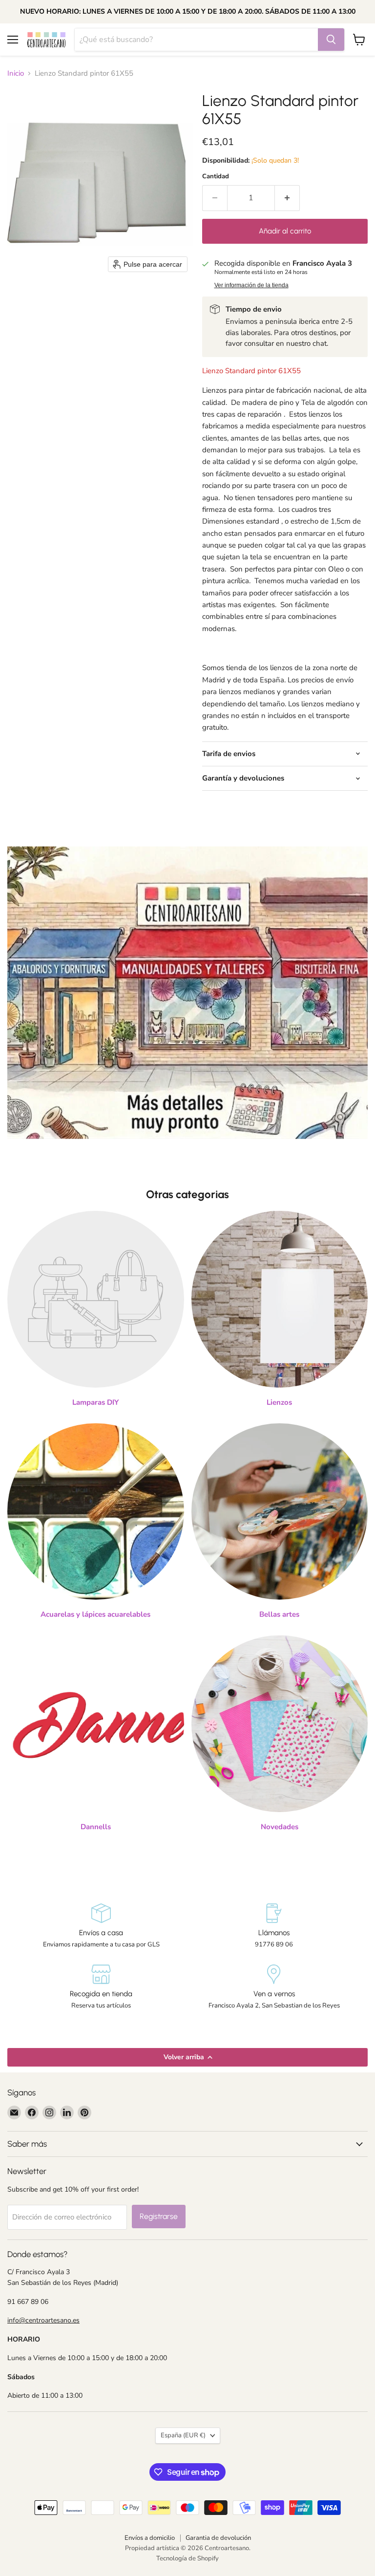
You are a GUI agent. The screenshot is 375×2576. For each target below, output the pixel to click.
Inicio (16, 74)
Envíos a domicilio (150, 2538)
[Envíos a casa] (101, 1926)
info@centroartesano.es (43, 2320)
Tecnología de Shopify (187, 2558)
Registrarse (159, 2216)
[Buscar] (331, 40)
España (183, 2435)
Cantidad (216, 177)
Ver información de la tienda (251, 285)
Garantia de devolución (218, 2538)
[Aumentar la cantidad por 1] (287, 198)
